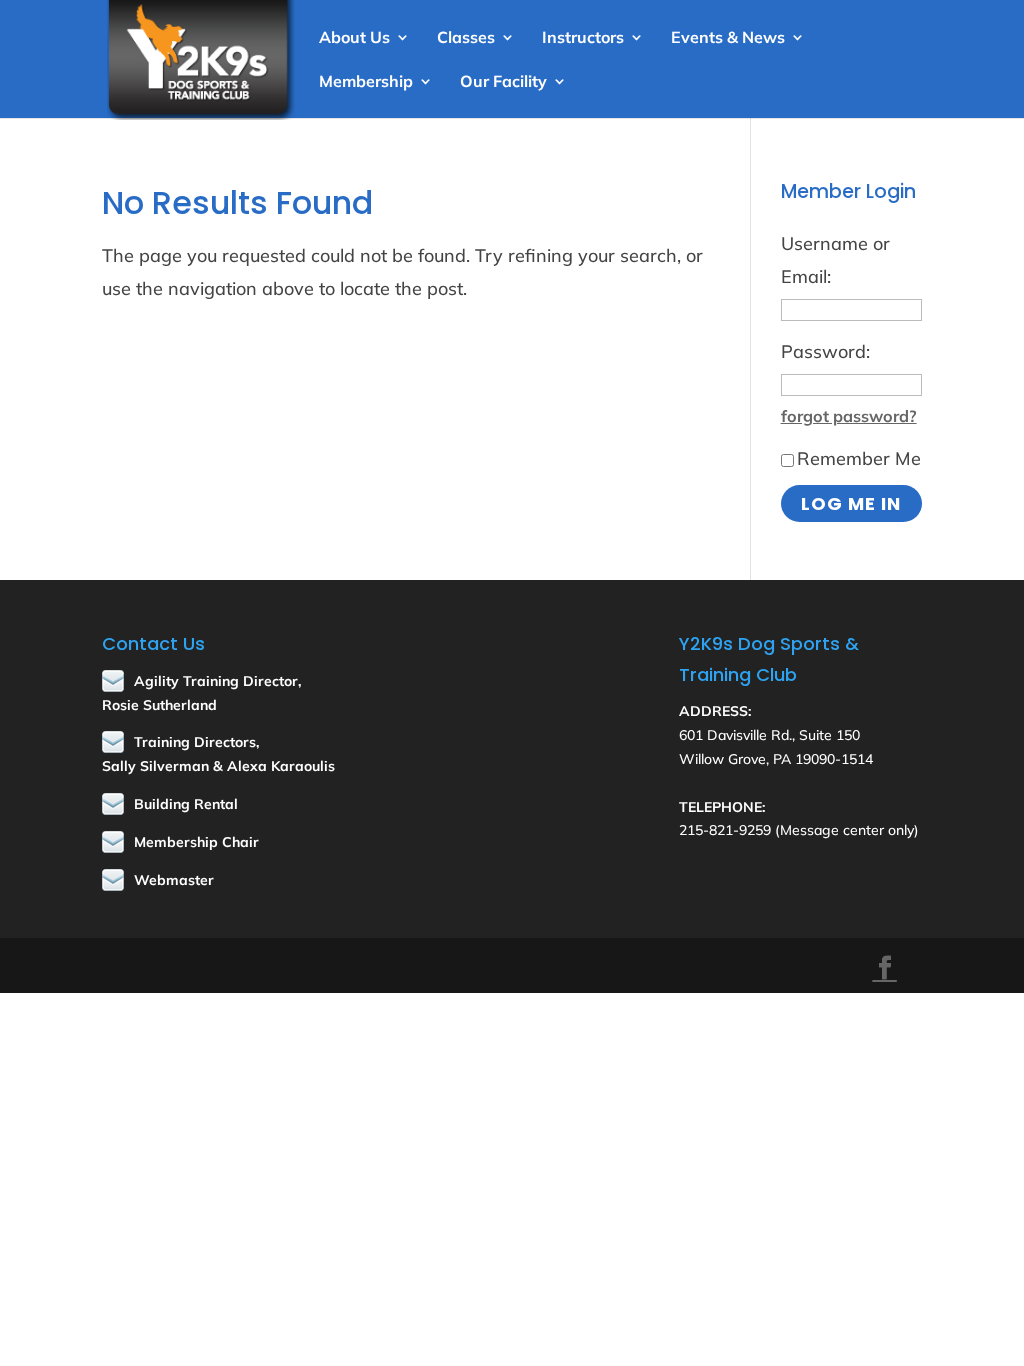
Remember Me (859, 458)
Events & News (728, 38)
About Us (354, 38)
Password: (825, 351)
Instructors (583, 38)
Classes (466, 38)
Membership (366, 82)
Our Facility (503, 82)
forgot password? (849, 416)
